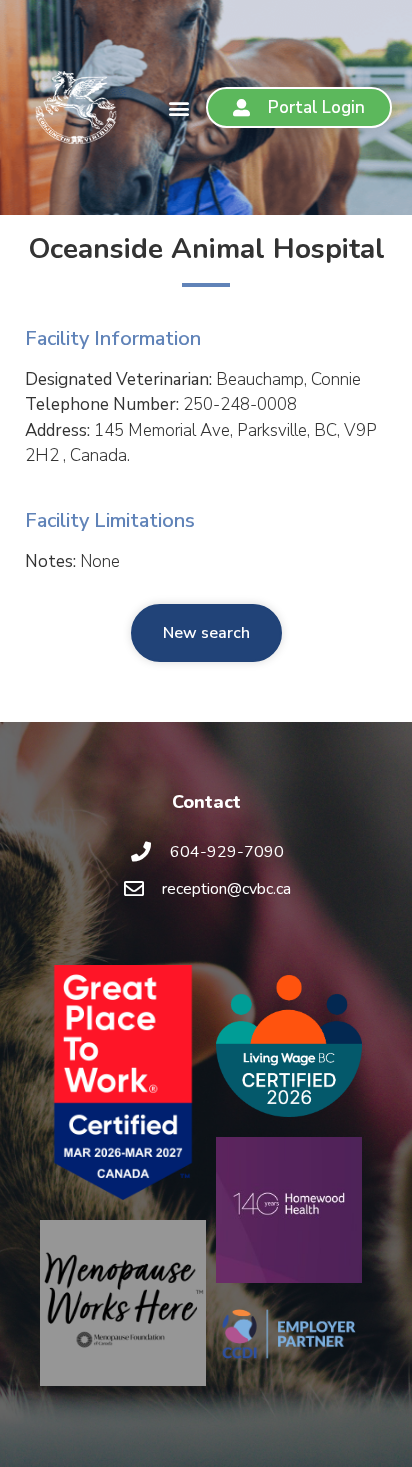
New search (206, 633)
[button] (179, 107)
